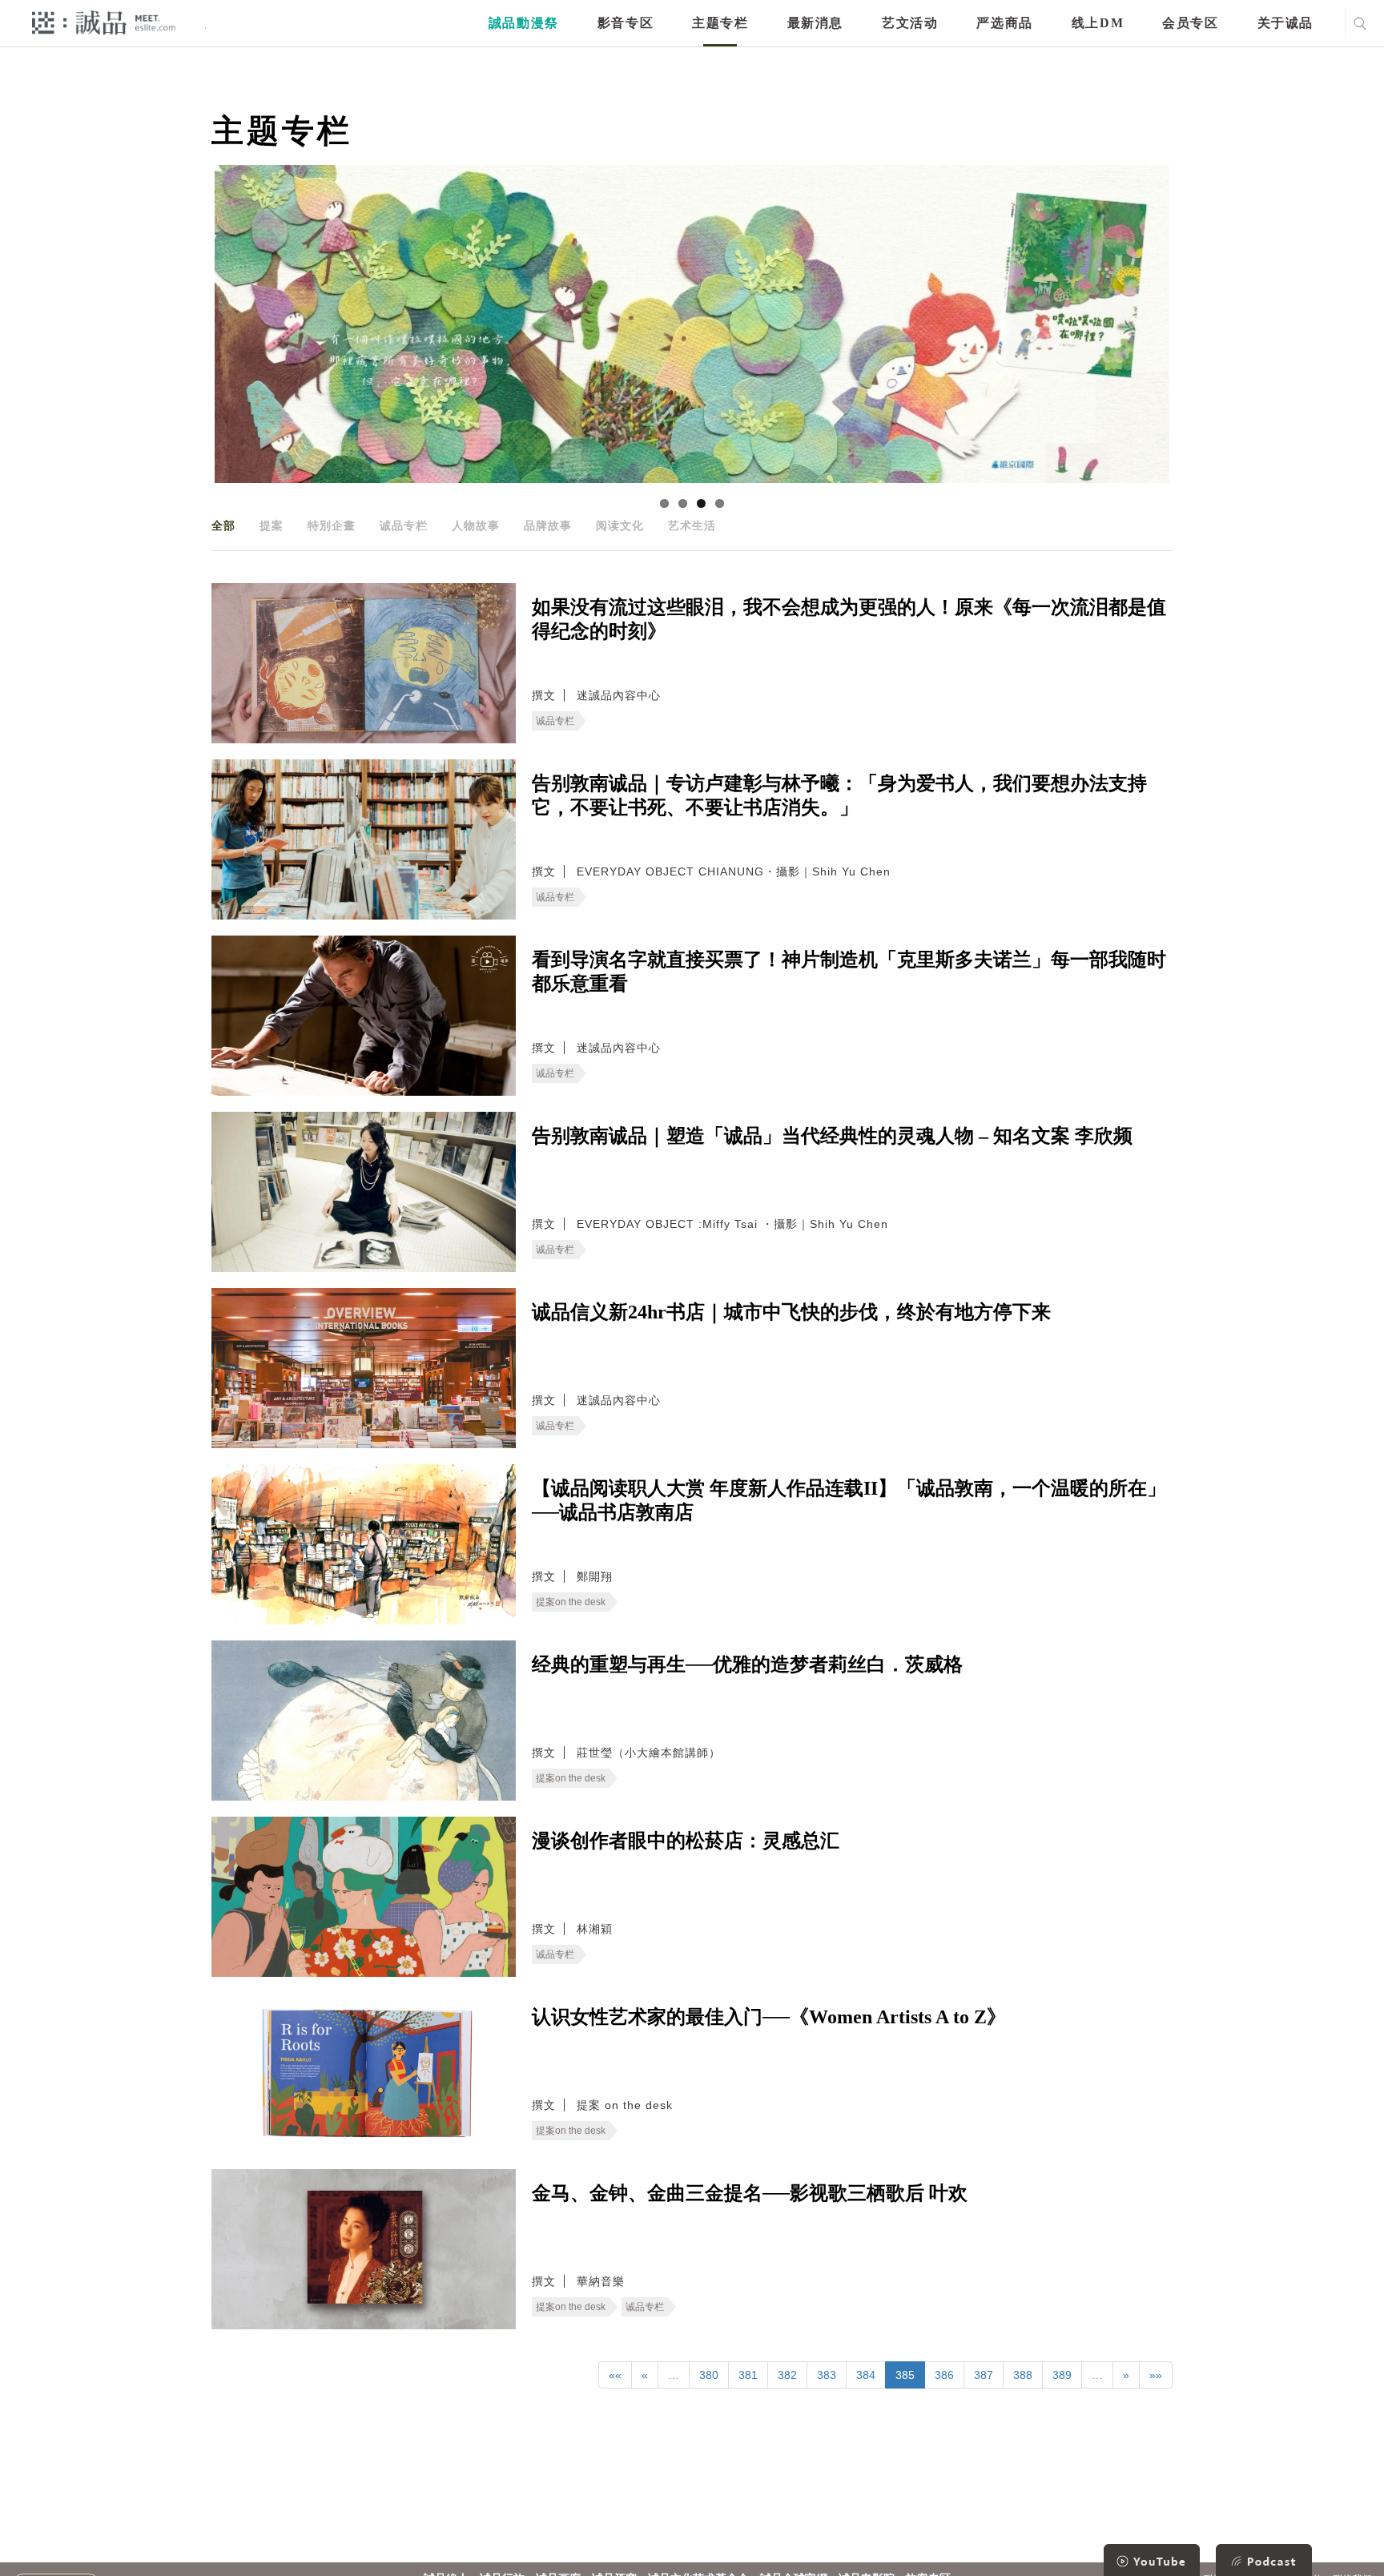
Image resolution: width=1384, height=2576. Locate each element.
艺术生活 (692, 525)
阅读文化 (620, 525)
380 (709, 2375)
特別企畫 (332, 525)
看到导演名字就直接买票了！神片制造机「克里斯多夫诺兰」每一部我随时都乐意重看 (849, 972)
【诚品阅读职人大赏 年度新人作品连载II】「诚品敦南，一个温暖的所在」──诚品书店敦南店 (849, 1500)
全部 (223, 525)
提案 (272, 525)
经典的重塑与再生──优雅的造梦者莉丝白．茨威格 (747, 1664)
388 (1023, 2375)
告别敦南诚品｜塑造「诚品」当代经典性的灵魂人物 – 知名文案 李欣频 (832, 1136)
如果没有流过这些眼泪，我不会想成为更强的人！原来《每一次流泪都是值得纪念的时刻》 (849, 619)
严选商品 (1004, 23)
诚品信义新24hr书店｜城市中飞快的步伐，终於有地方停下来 (791, 1312)
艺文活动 (910, 23)
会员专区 (1190, 23)
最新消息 (815, 23)
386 (944, 2375)
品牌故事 (548, 525)
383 (827, 2375)
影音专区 (626, 23)
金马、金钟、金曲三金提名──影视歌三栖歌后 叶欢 (750, 2193)
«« (615, 2375)
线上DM (1098, 23)
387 (984, 2375)
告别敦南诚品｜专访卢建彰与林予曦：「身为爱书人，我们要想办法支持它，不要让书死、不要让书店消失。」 (839, 795)
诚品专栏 (404, 525)
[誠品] (104, 22)
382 (787, 2375)
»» (1156, 2375)
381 (748, 2375)
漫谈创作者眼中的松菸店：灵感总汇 (686, 1841)
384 (866, 2375)
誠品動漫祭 (524, 23)
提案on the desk (571, 1602)
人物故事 (476, 525)
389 (1062, 2375)
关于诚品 (1285, 23)
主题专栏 (720, 23)
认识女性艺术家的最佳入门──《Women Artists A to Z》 (769, 2017)
